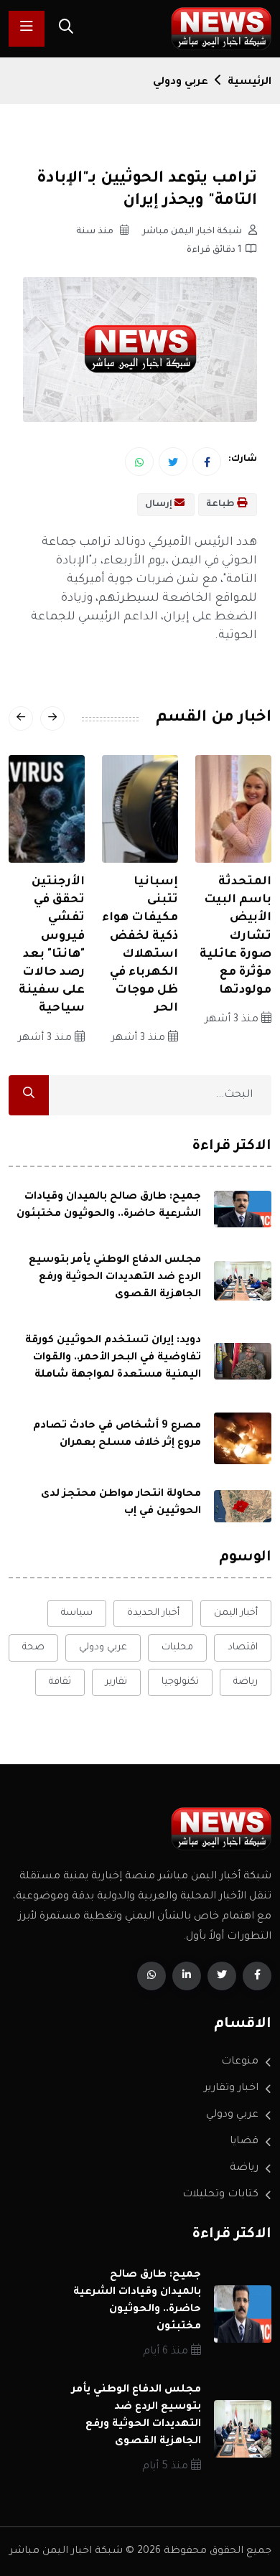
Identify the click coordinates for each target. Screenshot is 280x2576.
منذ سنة (96, 232)
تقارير (116, 1682)
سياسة (77, 1613)
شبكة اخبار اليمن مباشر (193, 232)
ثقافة (60, 1682)
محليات (177, 1648)
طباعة (221, 505)
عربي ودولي (181, 83)
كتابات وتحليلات (220, 2195)
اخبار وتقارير (231, 2089)
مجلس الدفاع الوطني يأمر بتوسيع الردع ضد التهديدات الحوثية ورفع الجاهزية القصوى (115, 1278)
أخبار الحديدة (153, 1613)
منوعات (240, 2062)
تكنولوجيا (180, 1682)
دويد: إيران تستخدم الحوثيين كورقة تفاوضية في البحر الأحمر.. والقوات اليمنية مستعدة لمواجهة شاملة (113, 1358)
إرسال (160, 505)
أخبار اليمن (236, 1613)
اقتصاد (243, 1648)
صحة (33, 1648)
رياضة (246, 1682)
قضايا (244, 2142)
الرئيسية (249, 83)
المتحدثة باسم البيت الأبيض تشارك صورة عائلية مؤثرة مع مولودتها (235, 936)
